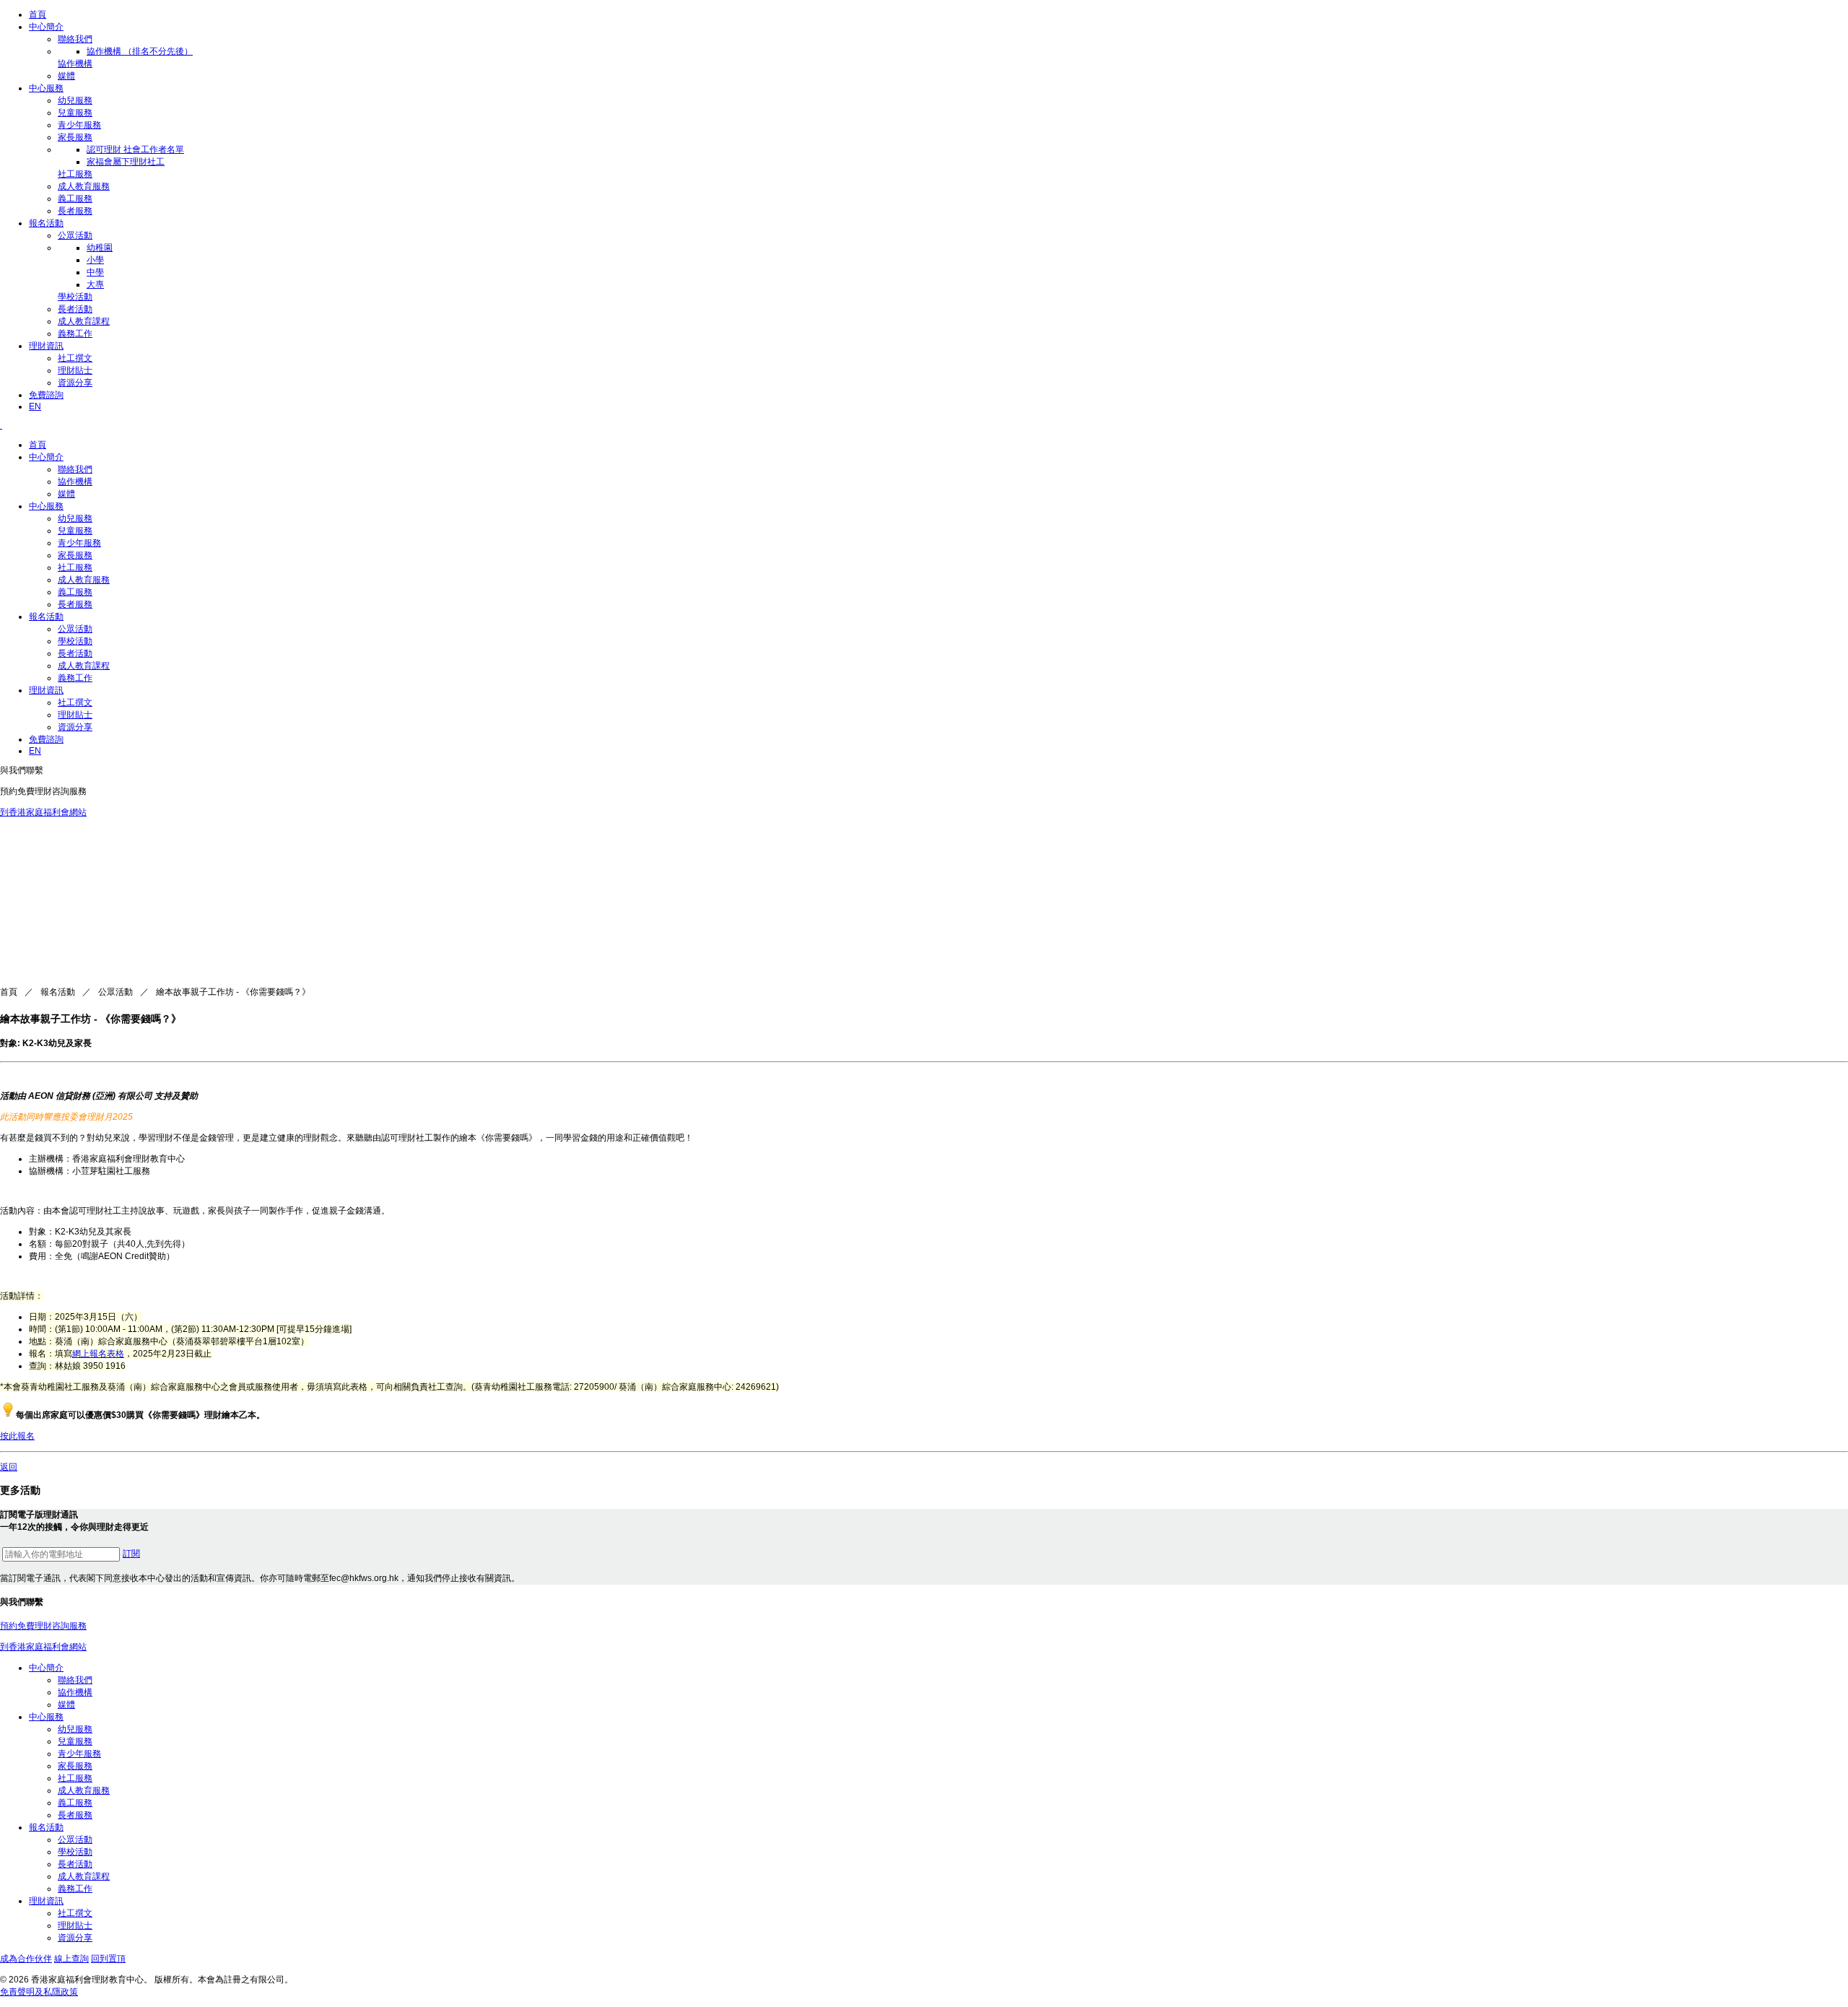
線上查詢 (71, 1959)
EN (35, 406)
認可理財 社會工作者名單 (135, 149)
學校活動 (75, 297)
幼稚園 (100, 248)
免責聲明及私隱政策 (39, 1992)
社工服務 (75, 174)
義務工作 (75, 334)
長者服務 (75, 211)
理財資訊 (46, 346)
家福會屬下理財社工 (126, 162)
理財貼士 (75, 370)
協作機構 (75, 64)
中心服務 (46, 88)
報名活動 (46, 223)
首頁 (38, 14)
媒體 (66, 76)
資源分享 (75, 383)
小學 (95, 260)
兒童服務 (75, 113)
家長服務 (75, 137)
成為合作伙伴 (26, 1959)
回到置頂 (108, 1959)
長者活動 (75, 309)
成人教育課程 (84, 321)
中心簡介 (46, 27)
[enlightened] (8, 1410)
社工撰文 (75, 358)
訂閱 (131, 1554)
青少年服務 (79, 125)
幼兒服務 (75, 100)
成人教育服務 (84, 186)
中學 (95, 272)
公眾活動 (75, 235)
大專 (95, 284)
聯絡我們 (75, 39)
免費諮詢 (46, 395)
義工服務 (75, 199)
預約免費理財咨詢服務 (43, 1626)
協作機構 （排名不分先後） (140, 51)
